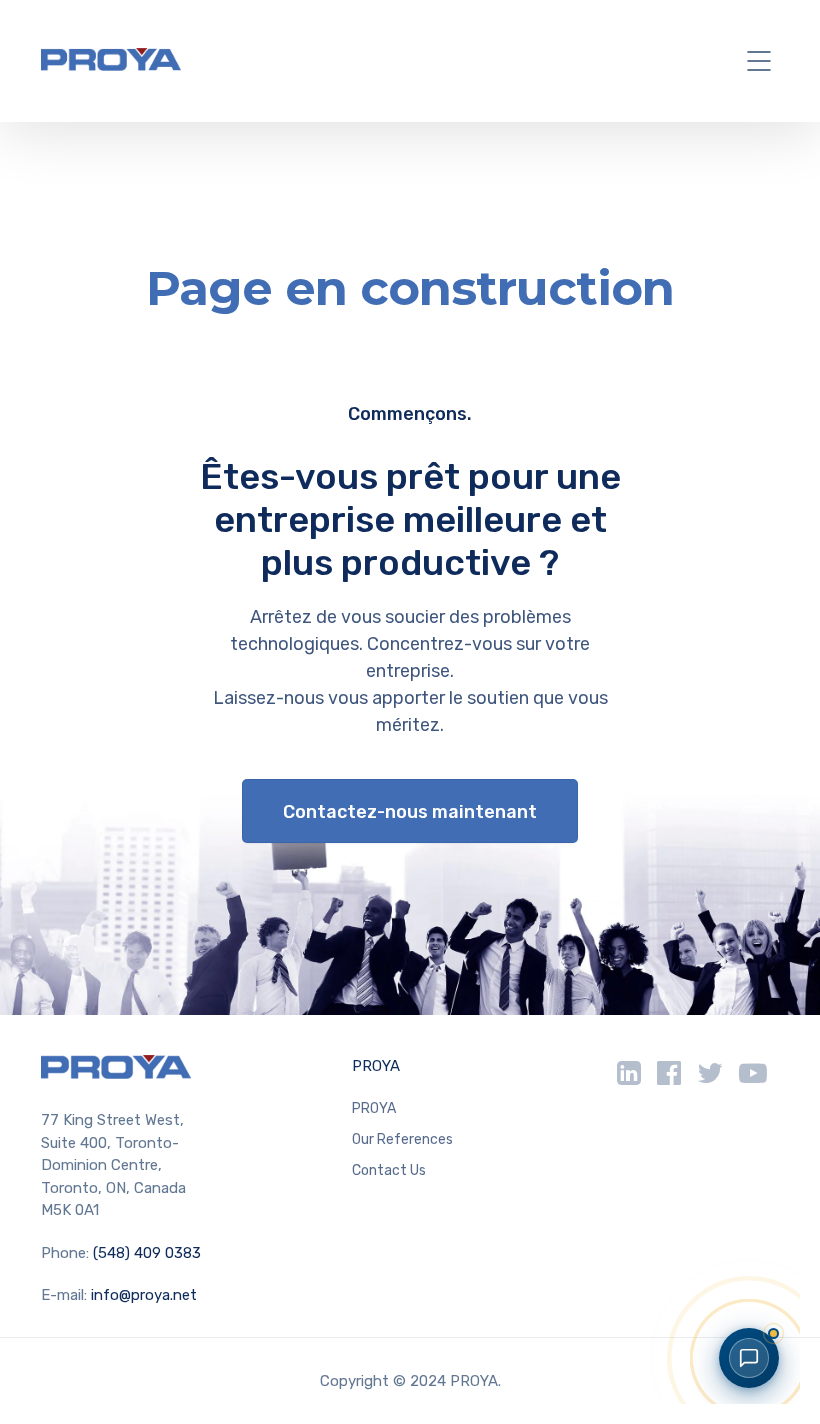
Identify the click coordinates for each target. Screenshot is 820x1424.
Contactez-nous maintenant (410, 812)
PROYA (376, 1066)
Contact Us (389, 1170)
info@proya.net (144, 1295)
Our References (402, 1139)
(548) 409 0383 (147, 1253)
